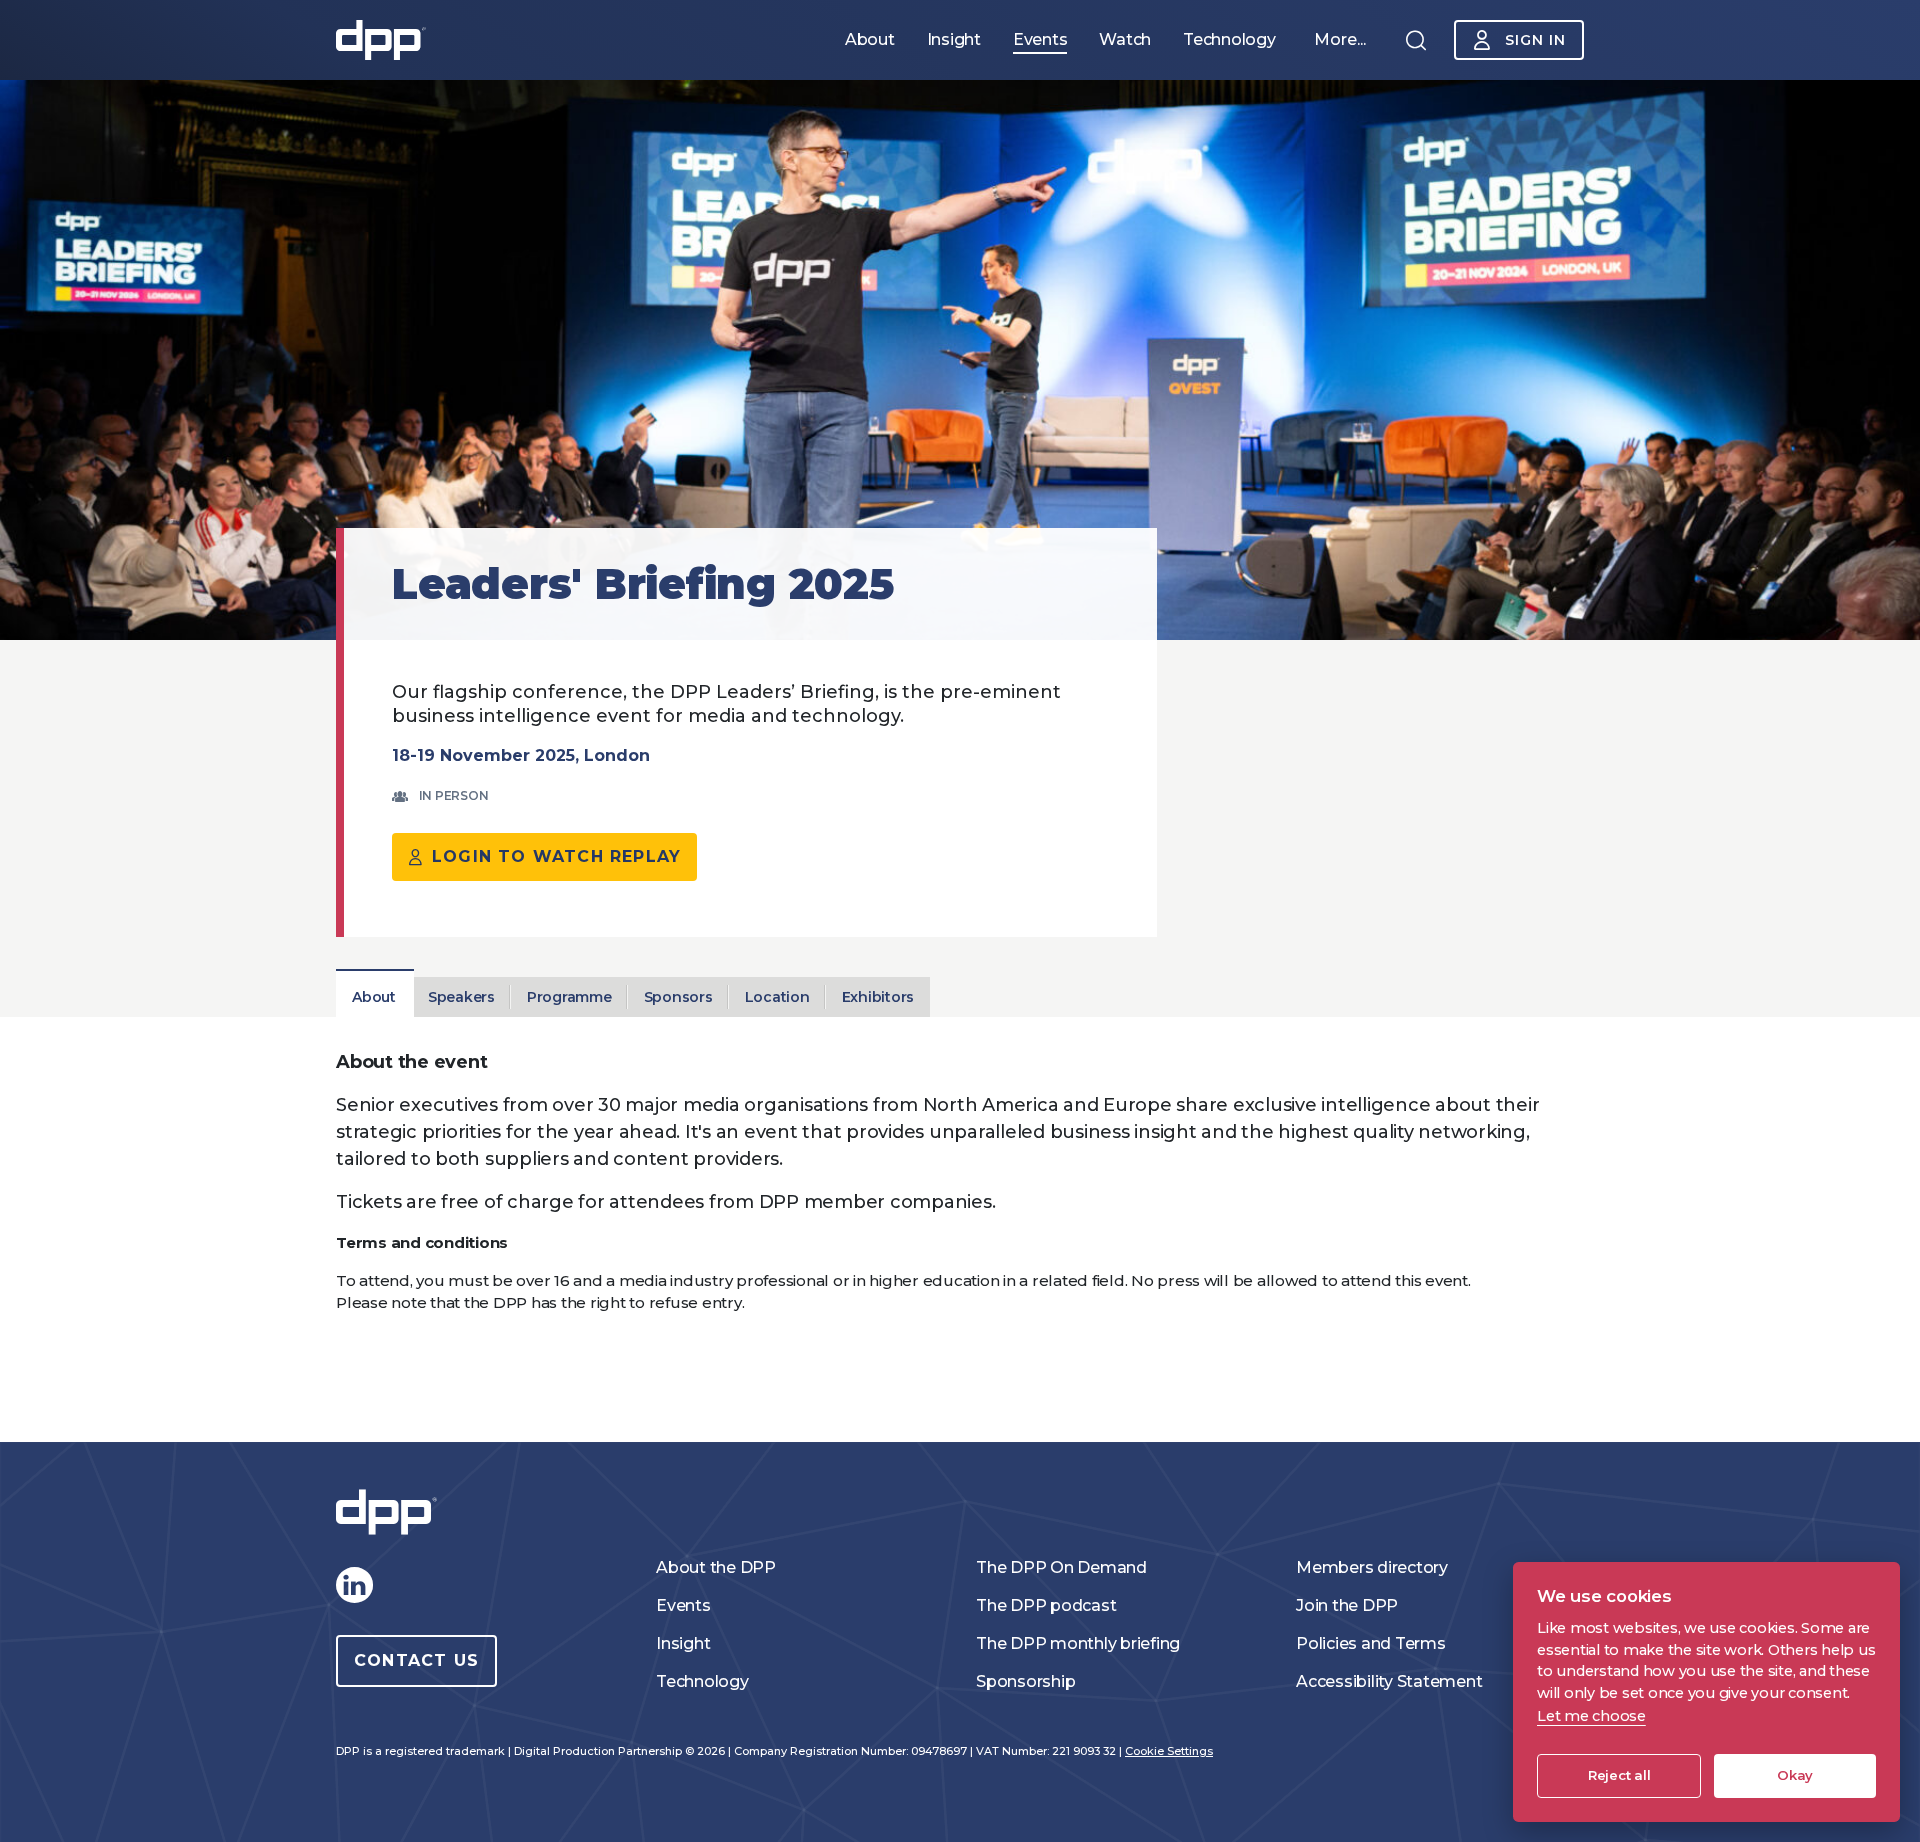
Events (683, 1605)
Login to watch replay (556, 856)
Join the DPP (1347, 1605)
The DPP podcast (1046, 1605)
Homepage (381, 40)
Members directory (1372, 1567)
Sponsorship (1025, 1681)
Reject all (1619, 1775)
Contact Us (416, 1660)
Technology (702, 1681)
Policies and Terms (1371, 1643)
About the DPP (716, 1567)
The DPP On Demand (1061, 1567)
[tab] (374, 997)
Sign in (1535, 40)
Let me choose (1591, 1716)
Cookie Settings (1169, 1751)
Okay (1795, 1775)
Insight (683, 1643)
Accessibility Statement (1389, 1681)
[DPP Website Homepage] (391, 1512)
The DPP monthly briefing (1078, 1643)
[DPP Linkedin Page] (354, 1585)
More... (1340, 39)
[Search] (1416, 40)
